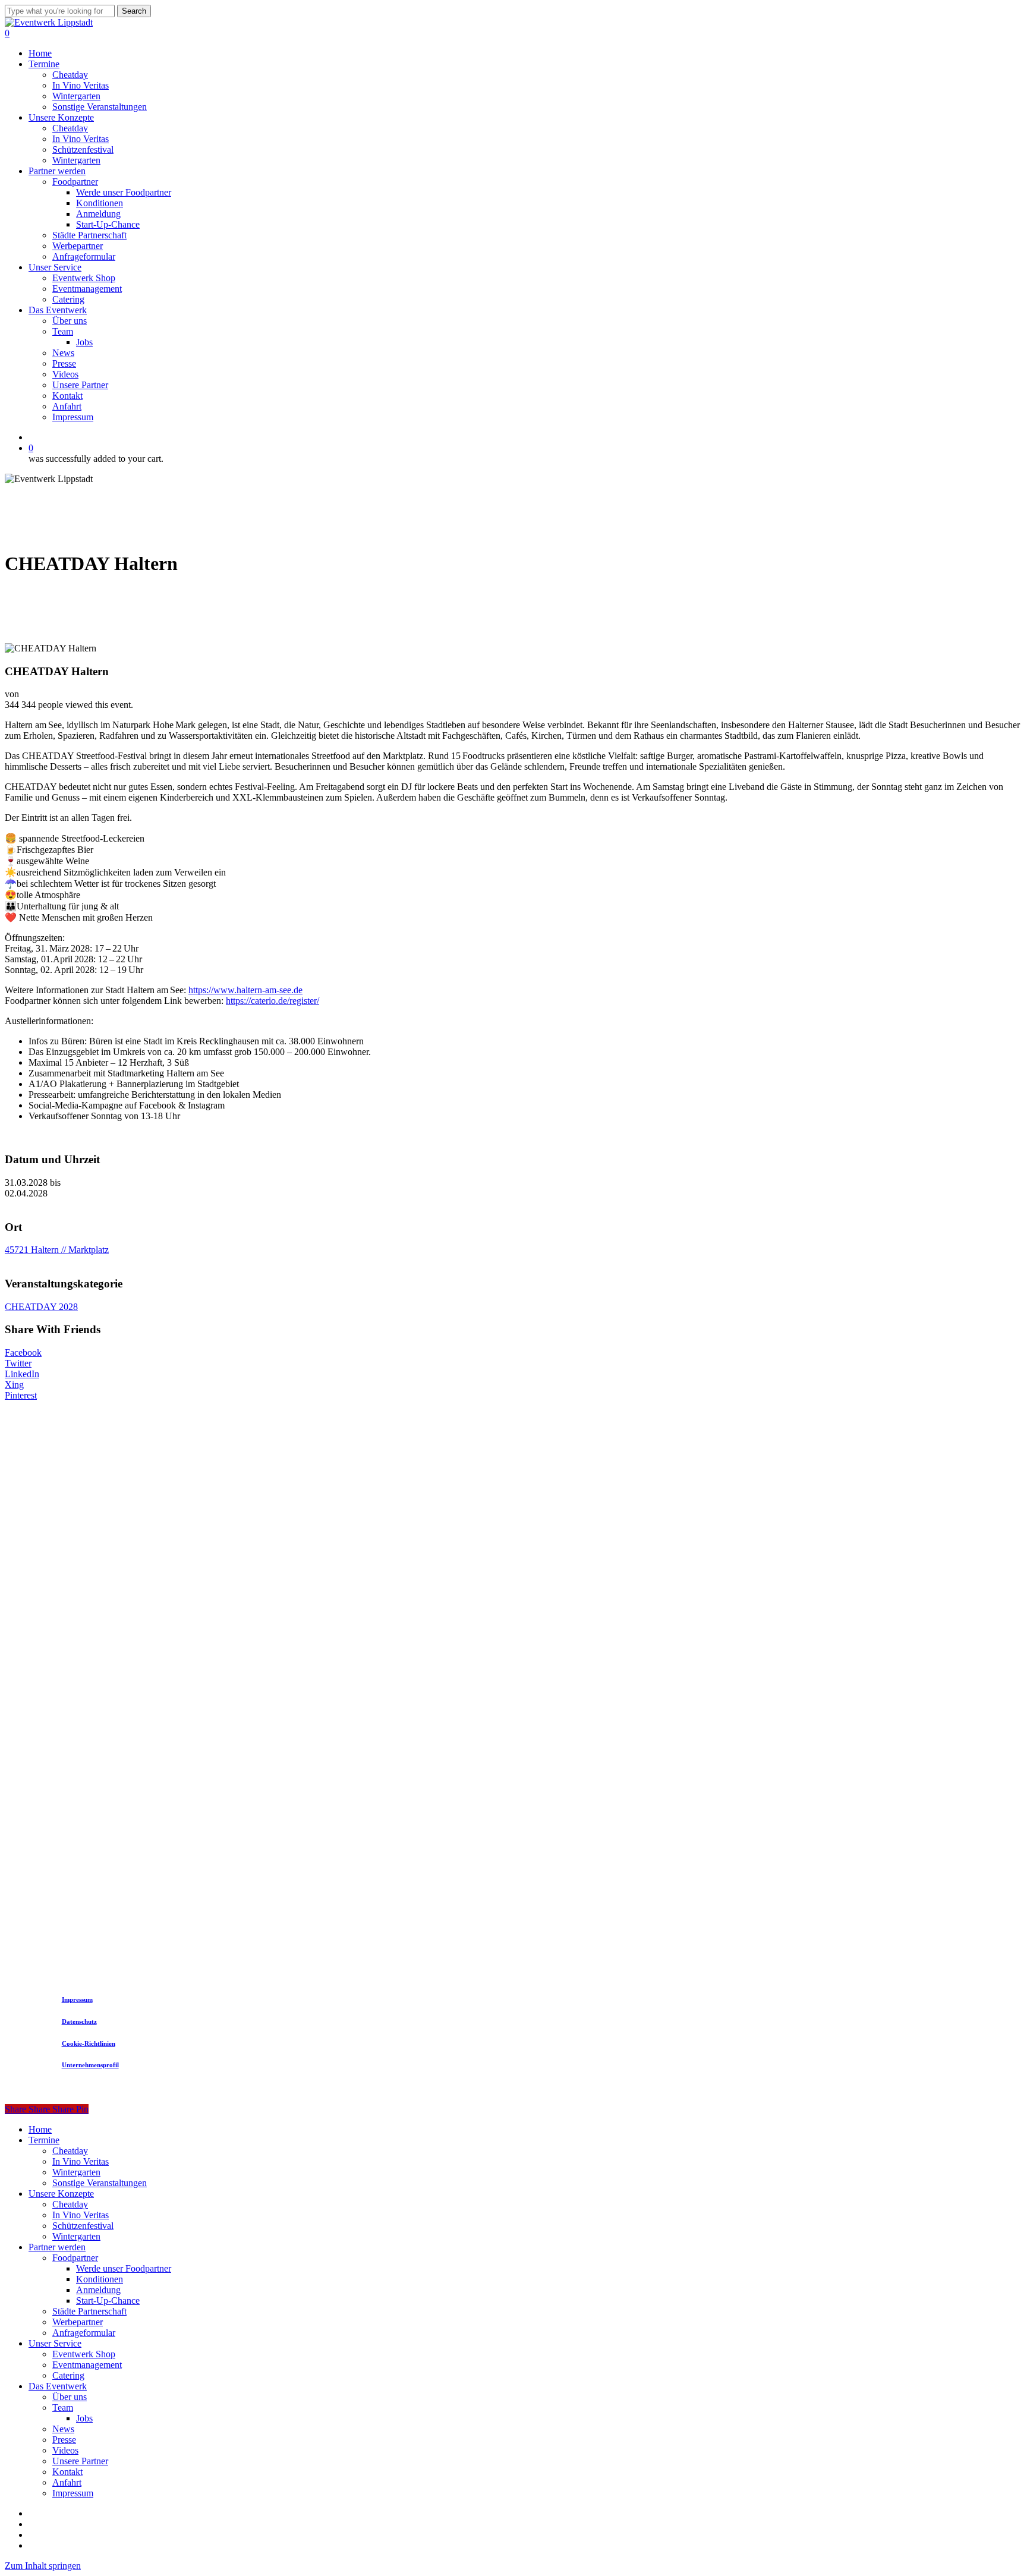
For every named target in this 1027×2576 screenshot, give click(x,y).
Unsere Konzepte (61, 2194)
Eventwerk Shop (84, 2354)
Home (40, 2129)
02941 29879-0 (406, 1744)
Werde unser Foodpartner (124, 2268)
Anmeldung (98, 2290)
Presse (64, 2440)
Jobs (84, 2418)
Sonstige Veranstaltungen (100, 2183)
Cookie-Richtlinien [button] (89, 2043)
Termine (44, 2140)
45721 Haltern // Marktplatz (57, 1250)
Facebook (23, 1352)
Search (134, 11)
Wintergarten (76, 2172)
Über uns (70, 2397)
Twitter (18, 1363)
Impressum (73, 2493)
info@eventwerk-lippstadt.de (505, 1744)
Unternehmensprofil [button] (90, 2065)
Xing (14, 1385)
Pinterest (21, 1395)
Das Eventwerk (58, 2386)
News (63, 2429)
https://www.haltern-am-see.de (245, 990)
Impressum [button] (77, 1999)
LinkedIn (22, 1374)
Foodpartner (75, 2258)
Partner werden (57, 2247)
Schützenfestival (83, 2226)
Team (63, 2407)
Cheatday (70, 2151)
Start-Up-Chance (108, 2301)
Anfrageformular (84, 2333)
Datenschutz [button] (79, 2021)
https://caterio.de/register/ (272, 1001)
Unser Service (55, 2343)
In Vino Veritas (81, 2161)
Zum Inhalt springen (43, 2566)
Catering (68, 2375)
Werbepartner (78, 2322)
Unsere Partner (80, 2461)
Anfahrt (67, 2482)
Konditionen (100, 2279)
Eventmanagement (87, 2365)
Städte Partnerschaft (89, 2311)
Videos (65, 2450)
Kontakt (67, 2472)
